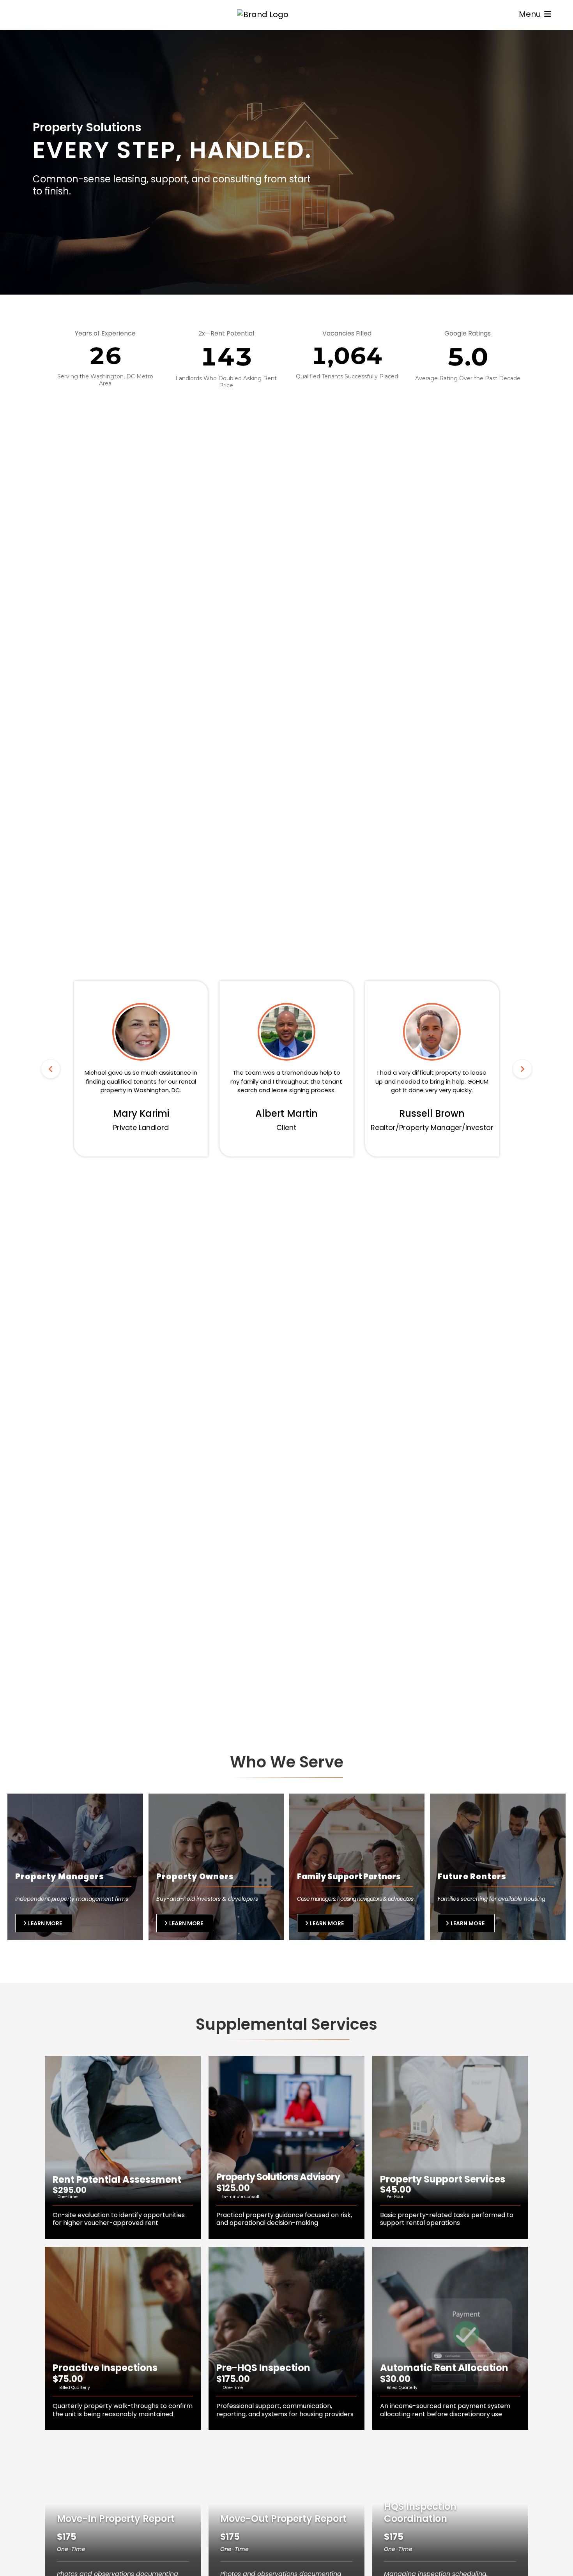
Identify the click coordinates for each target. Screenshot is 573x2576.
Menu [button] (531, 14)
